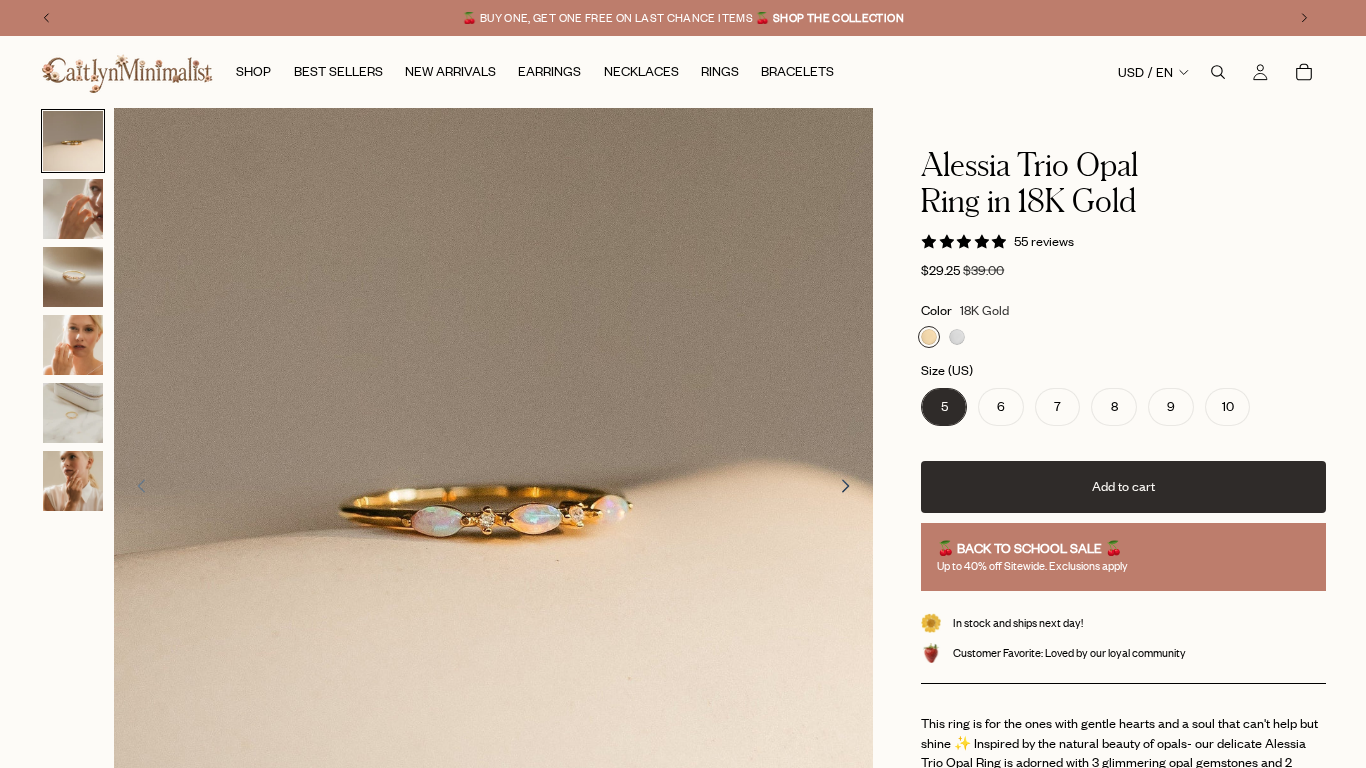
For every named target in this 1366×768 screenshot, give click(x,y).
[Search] (1218, 72)
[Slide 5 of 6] (73, 413)
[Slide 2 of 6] (73, 209)
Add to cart (1123, 486)
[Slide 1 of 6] (73, 141)
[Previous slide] (136, 488)
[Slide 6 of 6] (73, 481)
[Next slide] (851, 488)
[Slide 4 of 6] (73, 345)
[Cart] (1304, 72)
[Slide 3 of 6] (73, 277)
